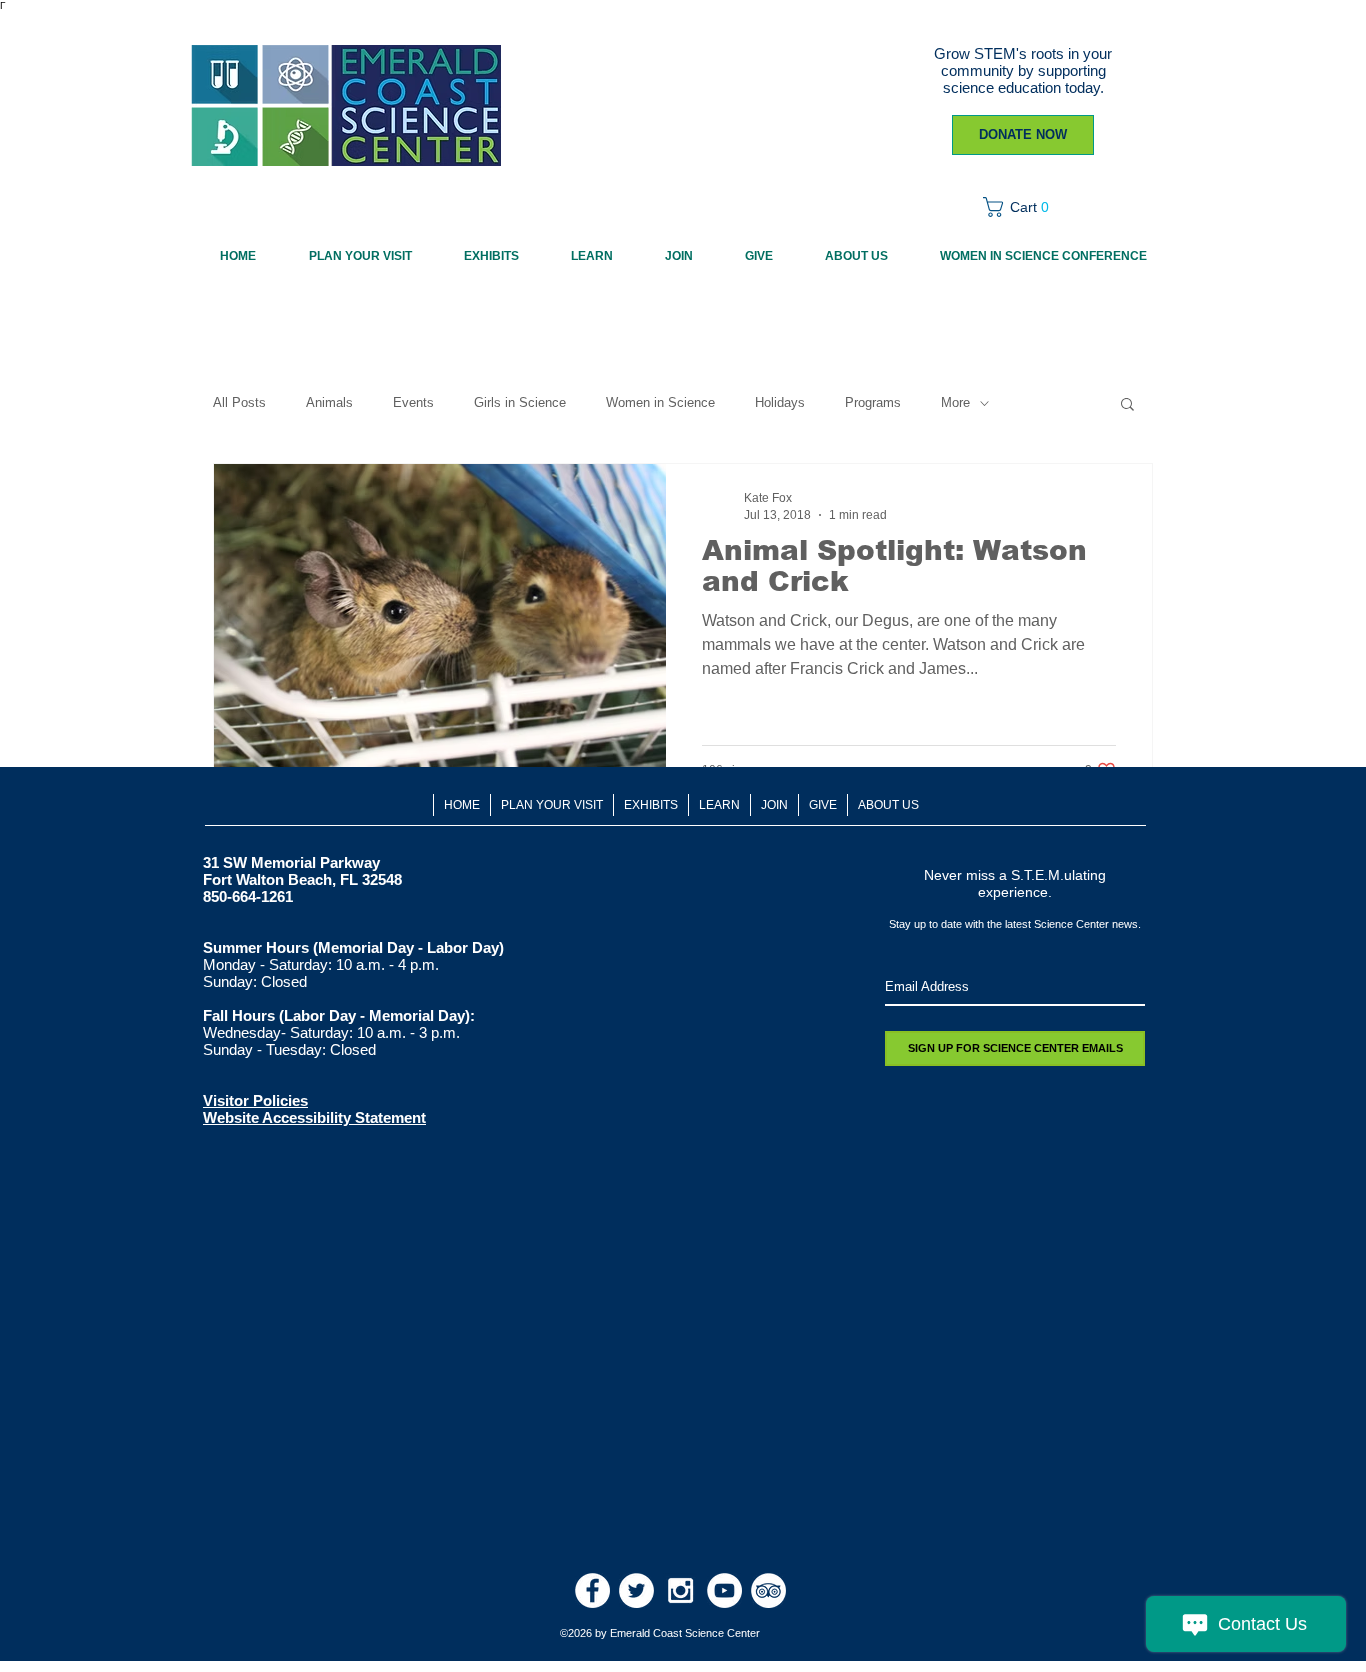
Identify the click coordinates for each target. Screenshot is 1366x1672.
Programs (873, 402)
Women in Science (660, 402)
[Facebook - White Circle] (592, 1590)
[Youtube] (724, 1590)
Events (413, 402)
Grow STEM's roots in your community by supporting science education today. (1023, 70)
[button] (1022, 207)
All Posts (239, 402)
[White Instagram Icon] (680, 1590)
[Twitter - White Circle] (636, 1590)
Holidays (780, 402)
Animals (329, 402)
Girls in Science (520, 402)
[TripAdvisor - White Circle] (768, 1590)
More (955, 402)
